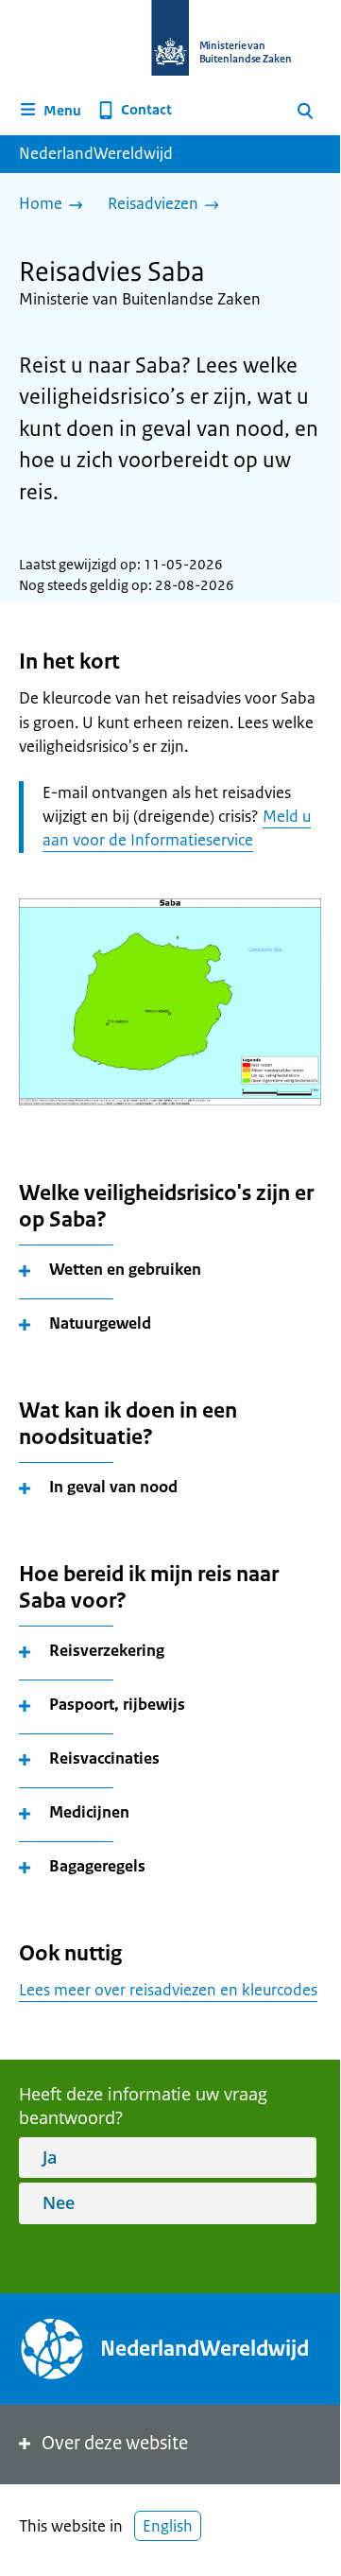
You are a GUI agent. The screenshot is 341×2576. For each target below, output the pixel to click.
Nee (59, 2202)
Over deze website (115, 2443)
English (168, 2526)
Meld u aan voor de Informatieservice (177, 828)
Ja (50, 2157)
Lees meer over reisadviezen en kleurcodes (168, 1990)
